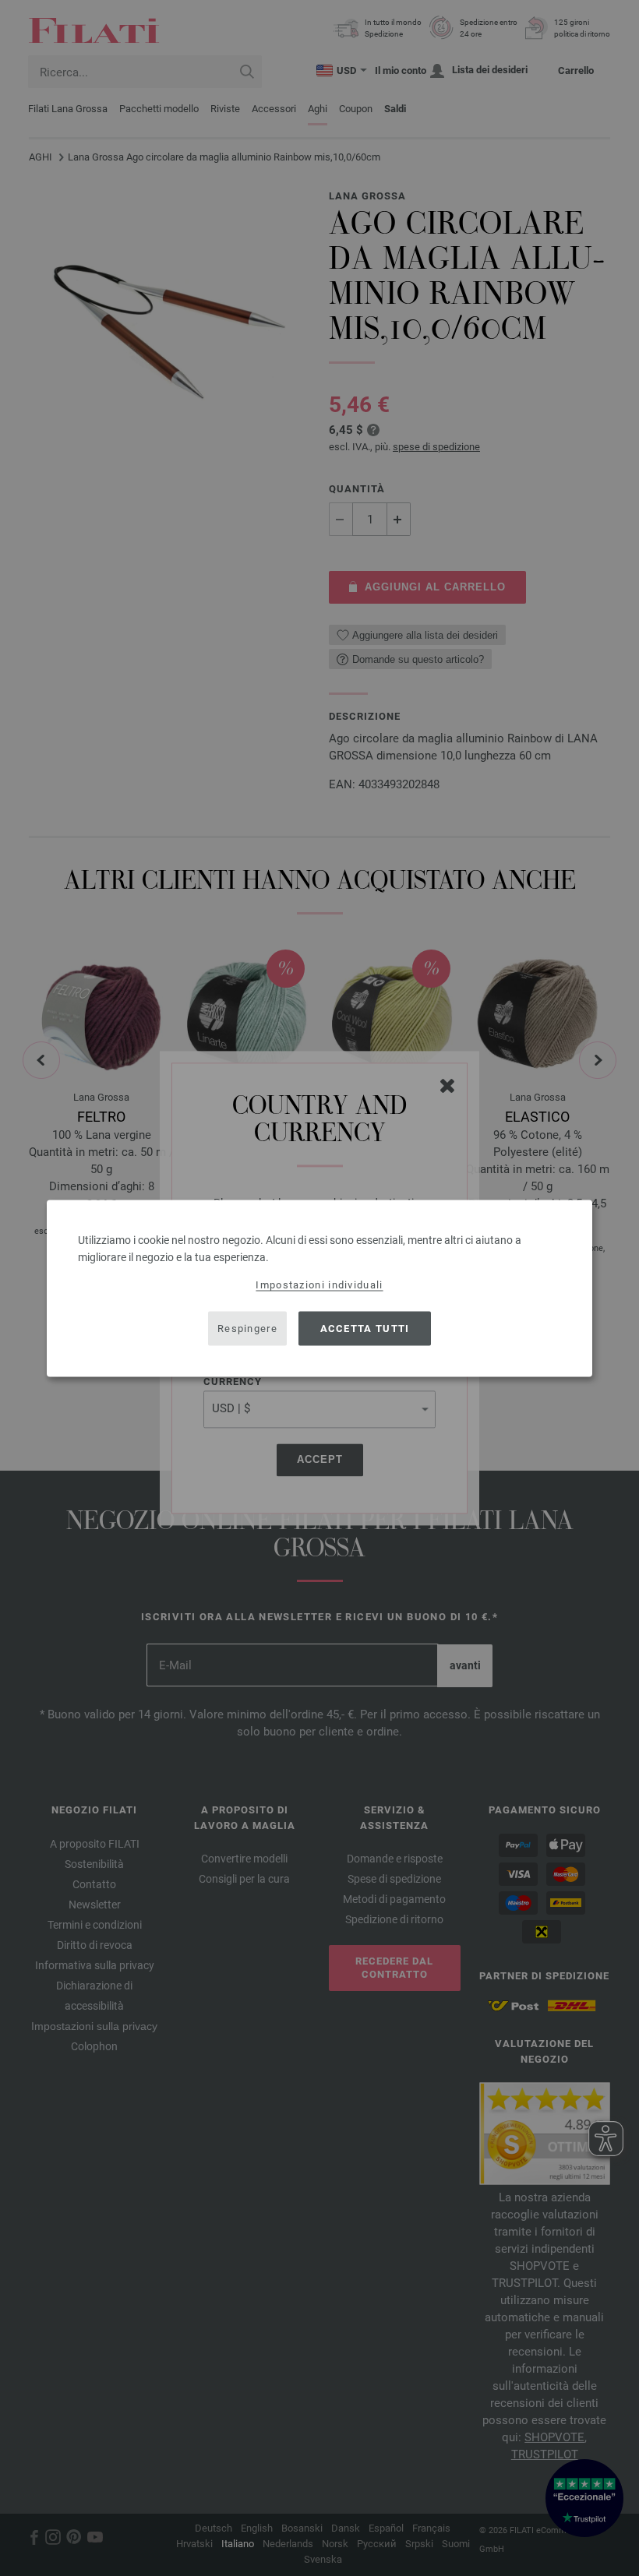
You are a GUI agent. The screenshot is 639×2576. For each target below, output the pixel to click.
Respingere (247, 1329)
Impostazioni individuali (319, 1284)
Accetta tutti (365, 1329)
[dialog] (319, 1288)
